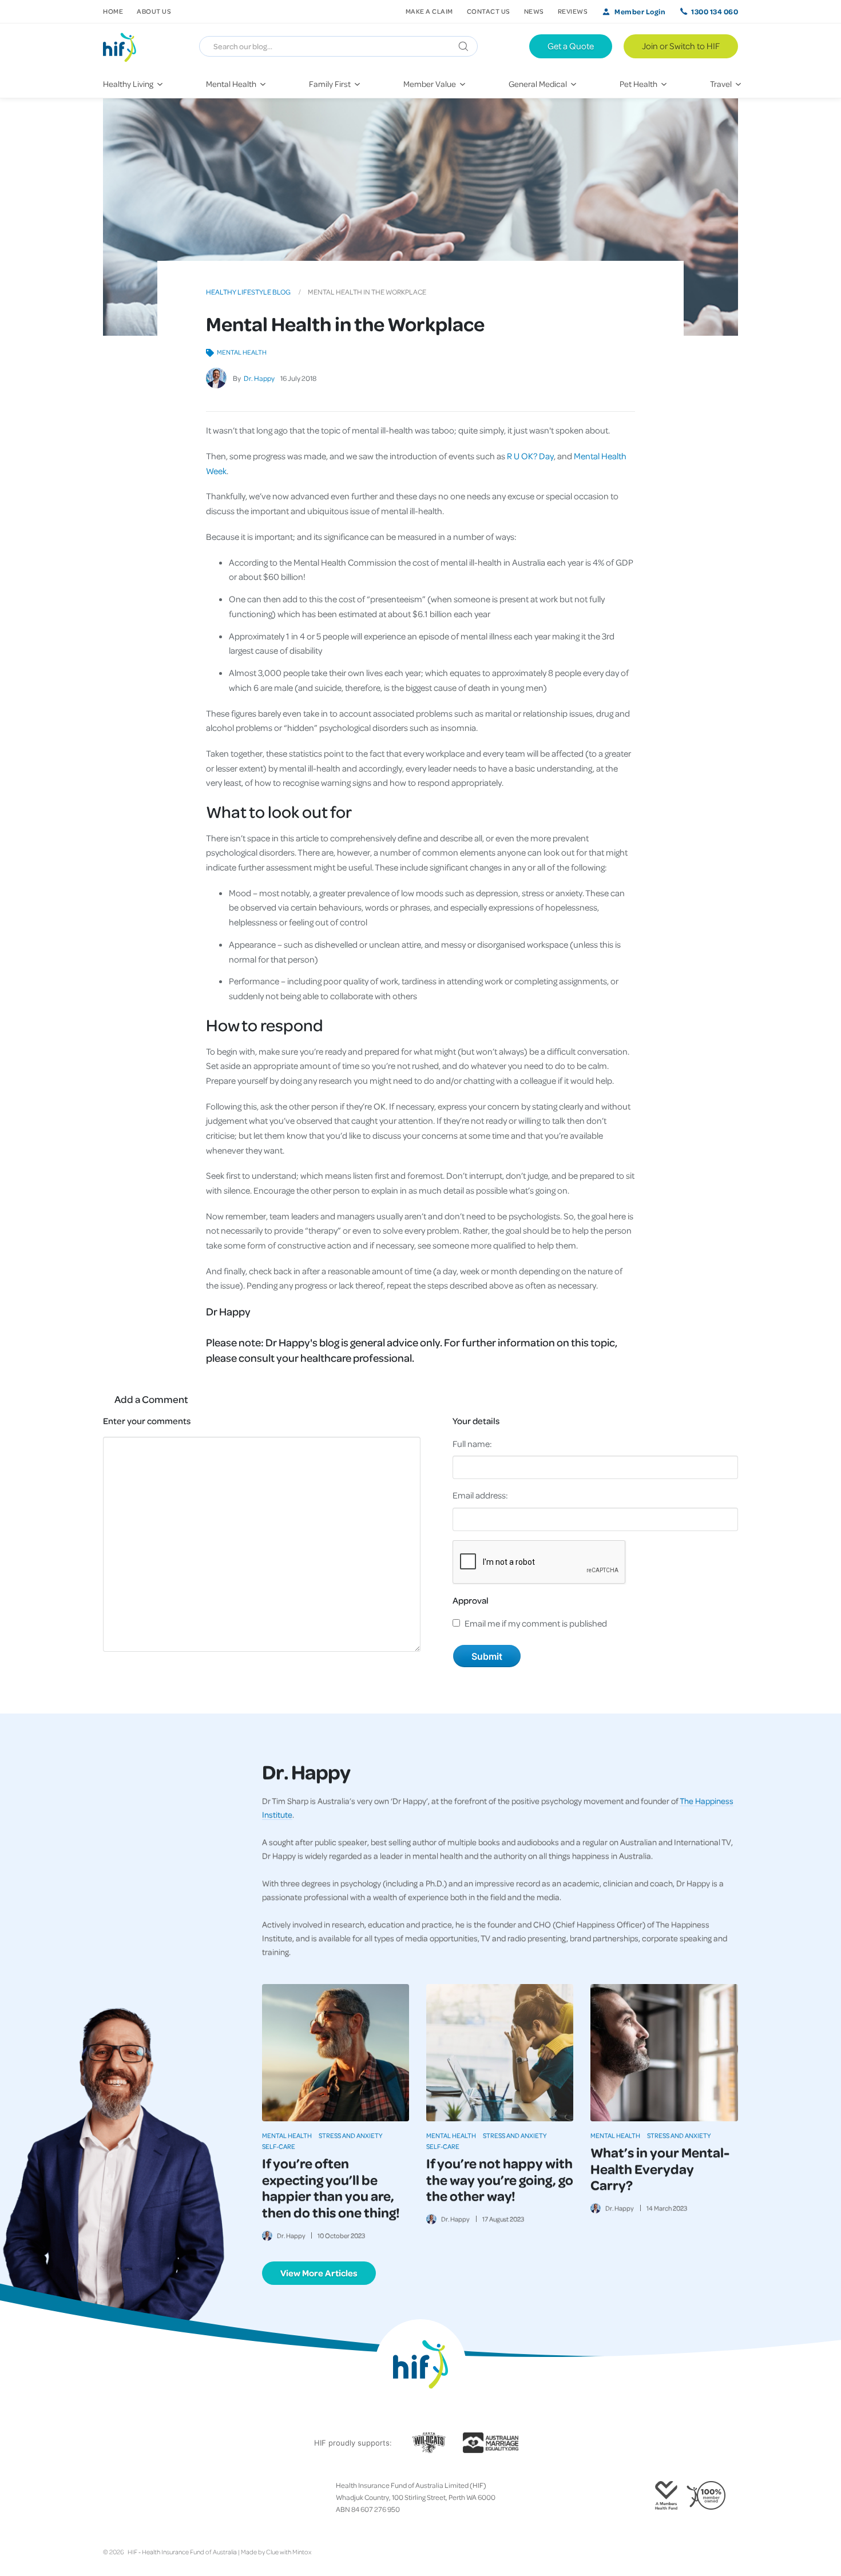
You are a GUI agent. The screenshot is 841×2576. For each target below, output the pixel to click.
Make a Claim (429, 11)
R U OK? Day (530, 456)
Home (113, 11)
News (534, 11)
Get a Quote (571, 46)
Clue (272, 2552)
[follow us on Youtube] (162, 2497)
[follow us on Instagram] (126, 2497)
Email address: (480, 1495)
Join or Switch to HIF (681, 46)
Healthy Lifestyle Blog (248, 292)
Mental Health (242, 352)
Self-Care (279, 2146)
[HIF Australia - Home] (124, 46)
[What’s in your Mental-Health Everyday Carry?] (664, 2053)
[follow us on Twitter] (117, 2497)
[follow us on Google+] (135, 2497)
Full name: (472, 1444)
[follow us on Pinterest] (144, 2497)
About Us (154, 11)
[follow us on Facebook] (108, 2497)
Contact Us (489, 11)
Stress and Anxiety (351, 2135)
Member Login (640, 11)
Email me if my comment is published (536, 1623)
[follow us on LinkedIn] (153, 2497)
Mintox (302, 2552)
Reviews (573, 11)
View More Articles (319, 2273)
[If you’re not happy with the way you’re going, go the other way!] (500, 2053)
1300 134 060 (715, 11)
